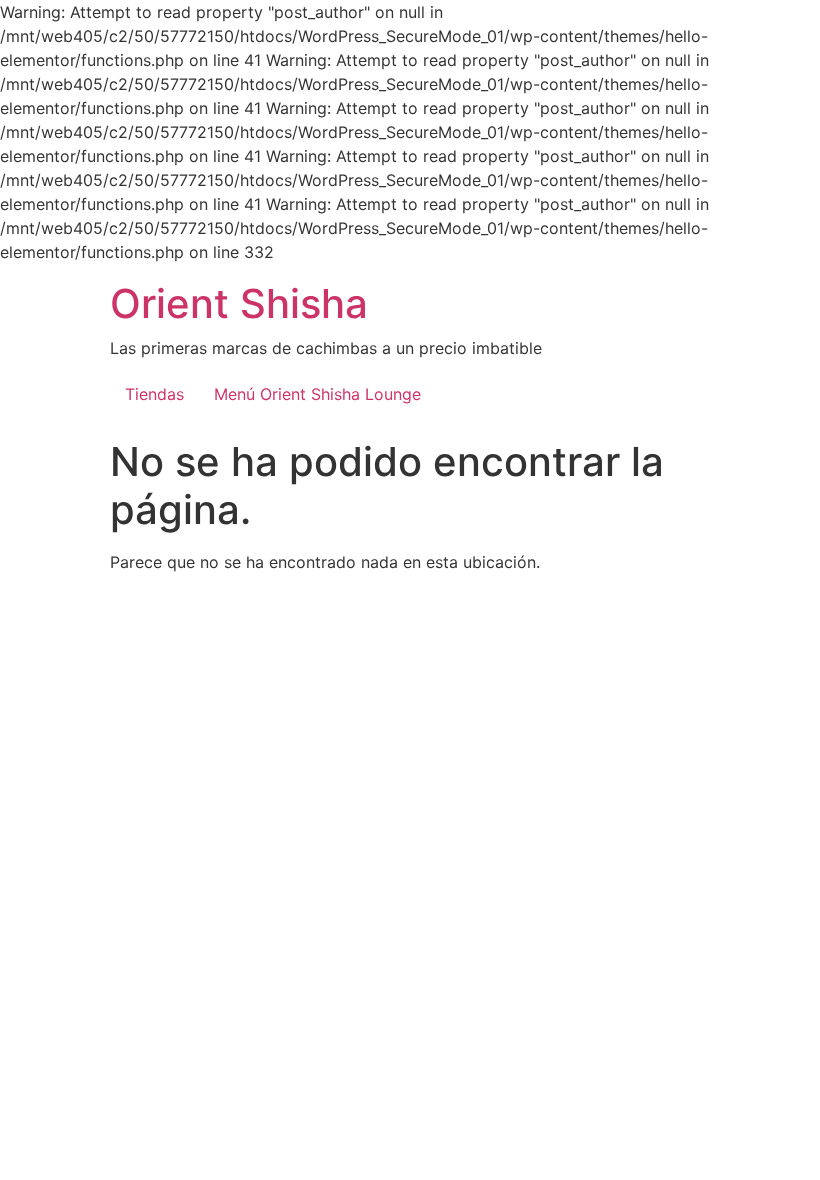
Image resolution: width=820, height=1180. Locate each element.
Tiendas (154, 394)
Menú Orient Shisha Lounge (317, 394)
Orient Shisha (239, 303)
